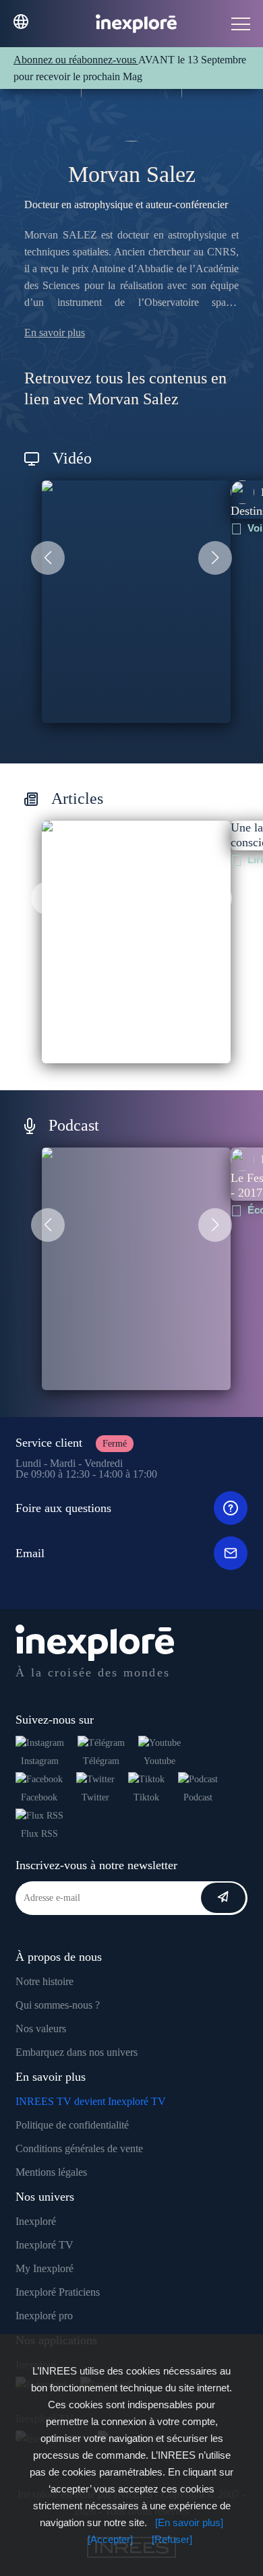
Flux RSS (39, 1834)
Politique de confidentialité (72, 2125)
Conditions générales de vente (79, 2148)
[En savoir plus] (189, 2522)
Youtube (159, 1761)
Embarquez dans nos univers (77, 2052)
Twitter (95, 1797)
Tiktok (146, 1797)
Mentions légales (51, 2172)
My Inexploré (45, 2268)
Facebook (39, 1797)
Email (30, 1553)
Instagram (40, 1761)
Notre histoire (45, 1981)
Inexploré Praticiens (58, 2292)
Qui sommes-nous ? (58, 2005)
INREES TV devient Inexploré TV (91, 2101)
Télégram (101, 1761)
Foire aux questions (63, 1508)
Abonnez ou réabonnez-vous (76, 60)
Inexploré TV (45, 2245)
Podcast (198, 1797)
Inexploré (36, 2221)
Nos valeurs (41, 2029)
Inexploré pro (44, 2316)
